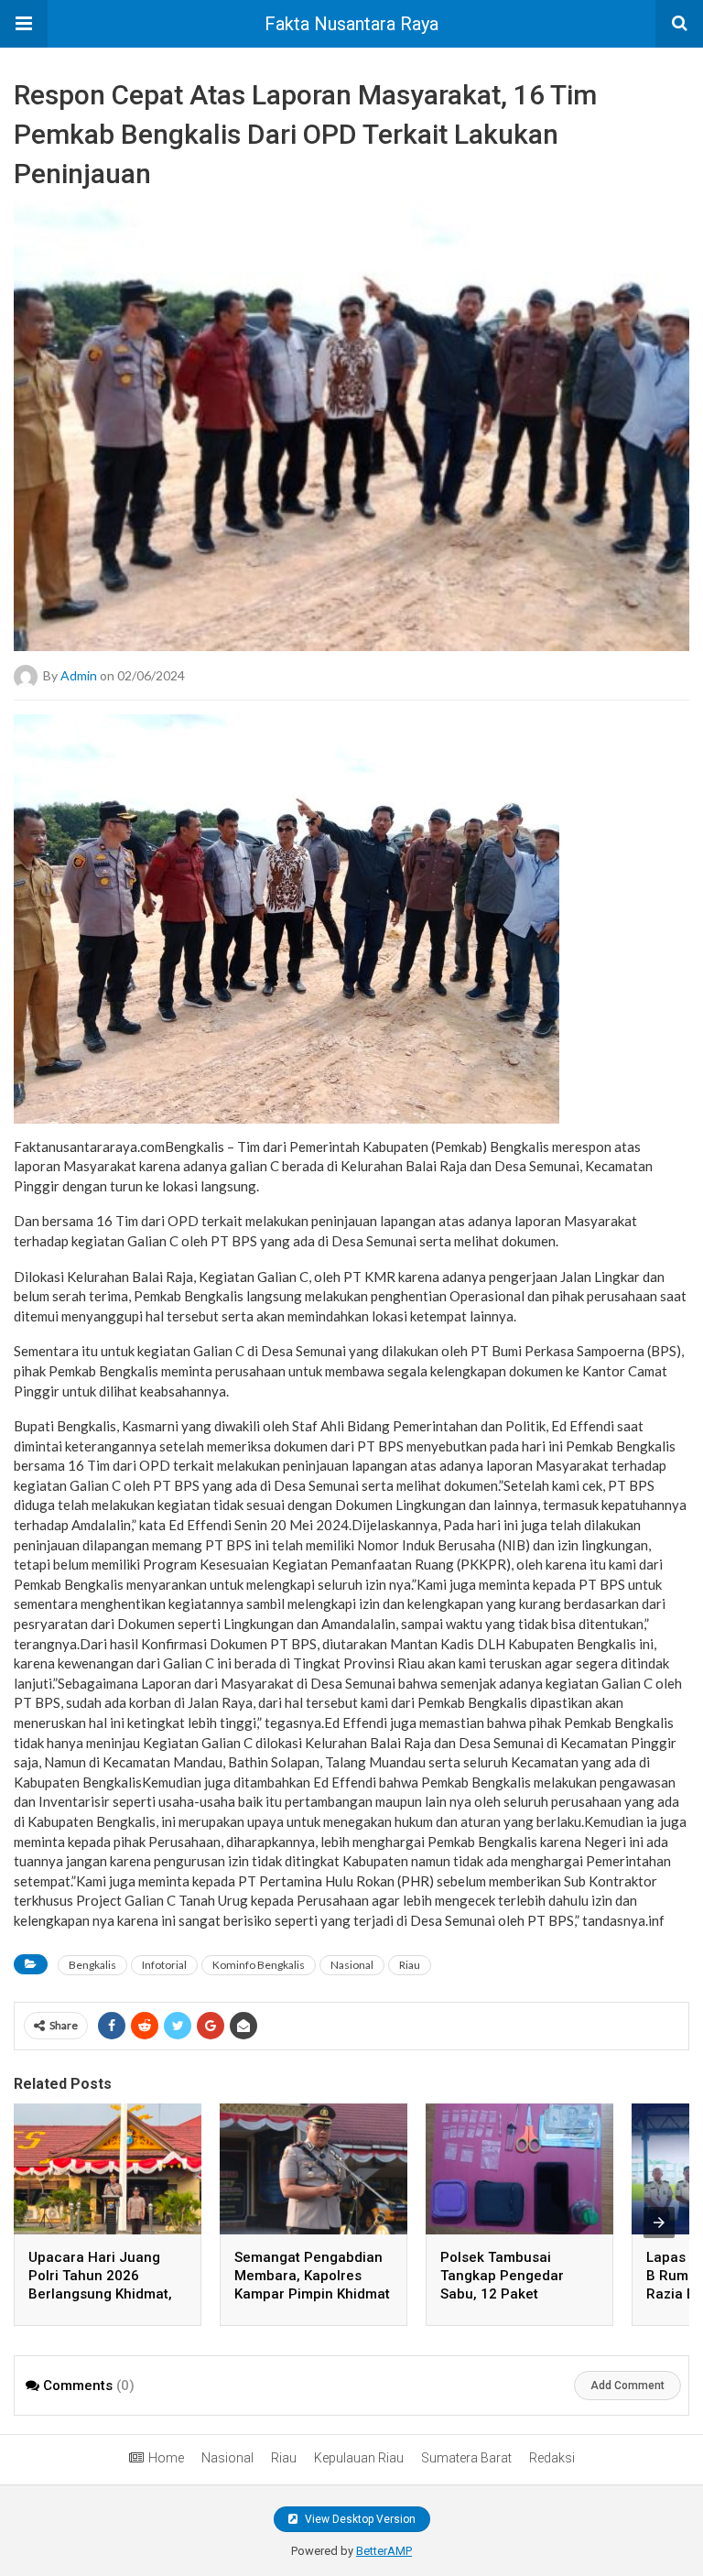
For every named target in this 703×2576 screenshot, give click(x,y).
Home (166, 2458)
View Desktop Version (359, 2519)
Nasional (352, 1965)
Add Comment (627, 2386)
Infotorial (164, 1965)
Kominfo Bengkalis (259, 1965)
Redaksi (552, 2458)
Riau (410, 1965)
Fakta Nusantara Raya (351, 24)
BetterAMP (384, 2551)
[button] (24, 24)
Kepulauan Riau (359, 2458)
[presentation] (659, 2223)
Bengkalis (92, 1965)
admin (79, 674)
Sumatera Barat (466, 2458)
